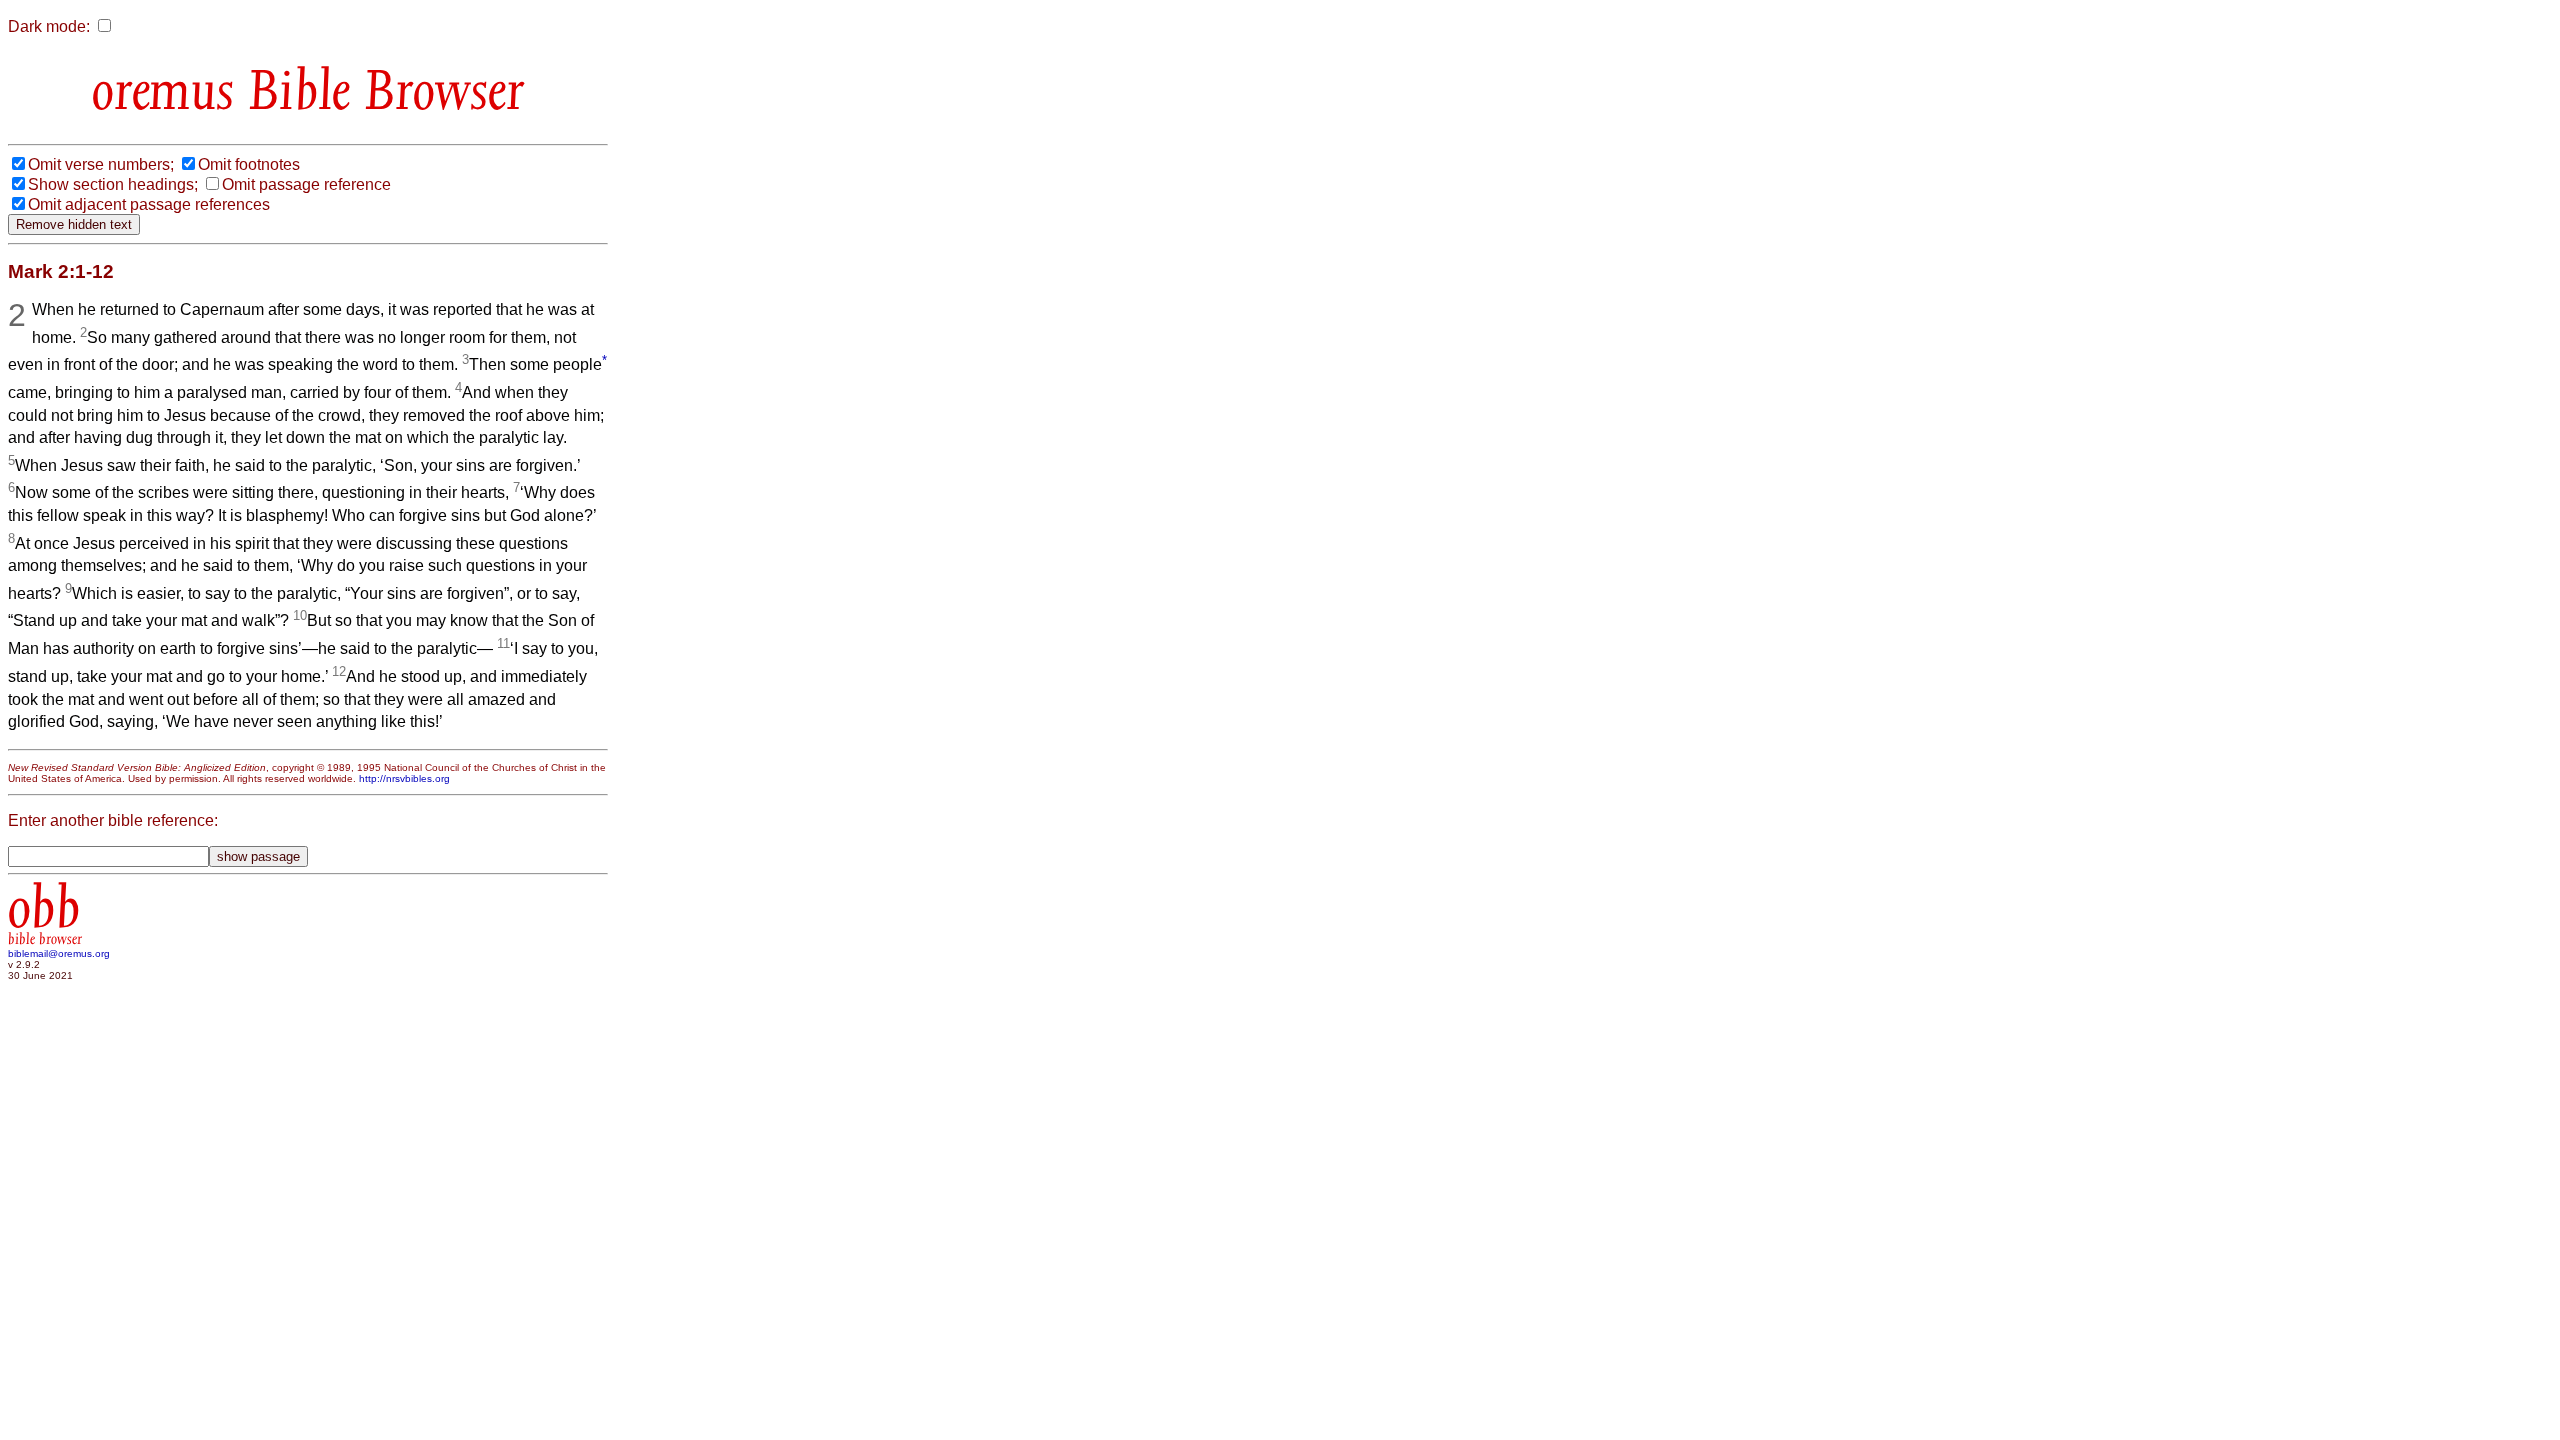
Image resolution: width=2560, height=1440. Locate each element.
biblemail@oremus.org (59, 953)
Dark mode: (49, 26)
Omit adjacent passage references (149, 204)
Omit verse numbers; (101, 164)
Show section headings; (113, 184)
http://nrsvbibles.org (404, 778)
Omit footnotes (249, 164)
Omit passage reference (306, 184)
